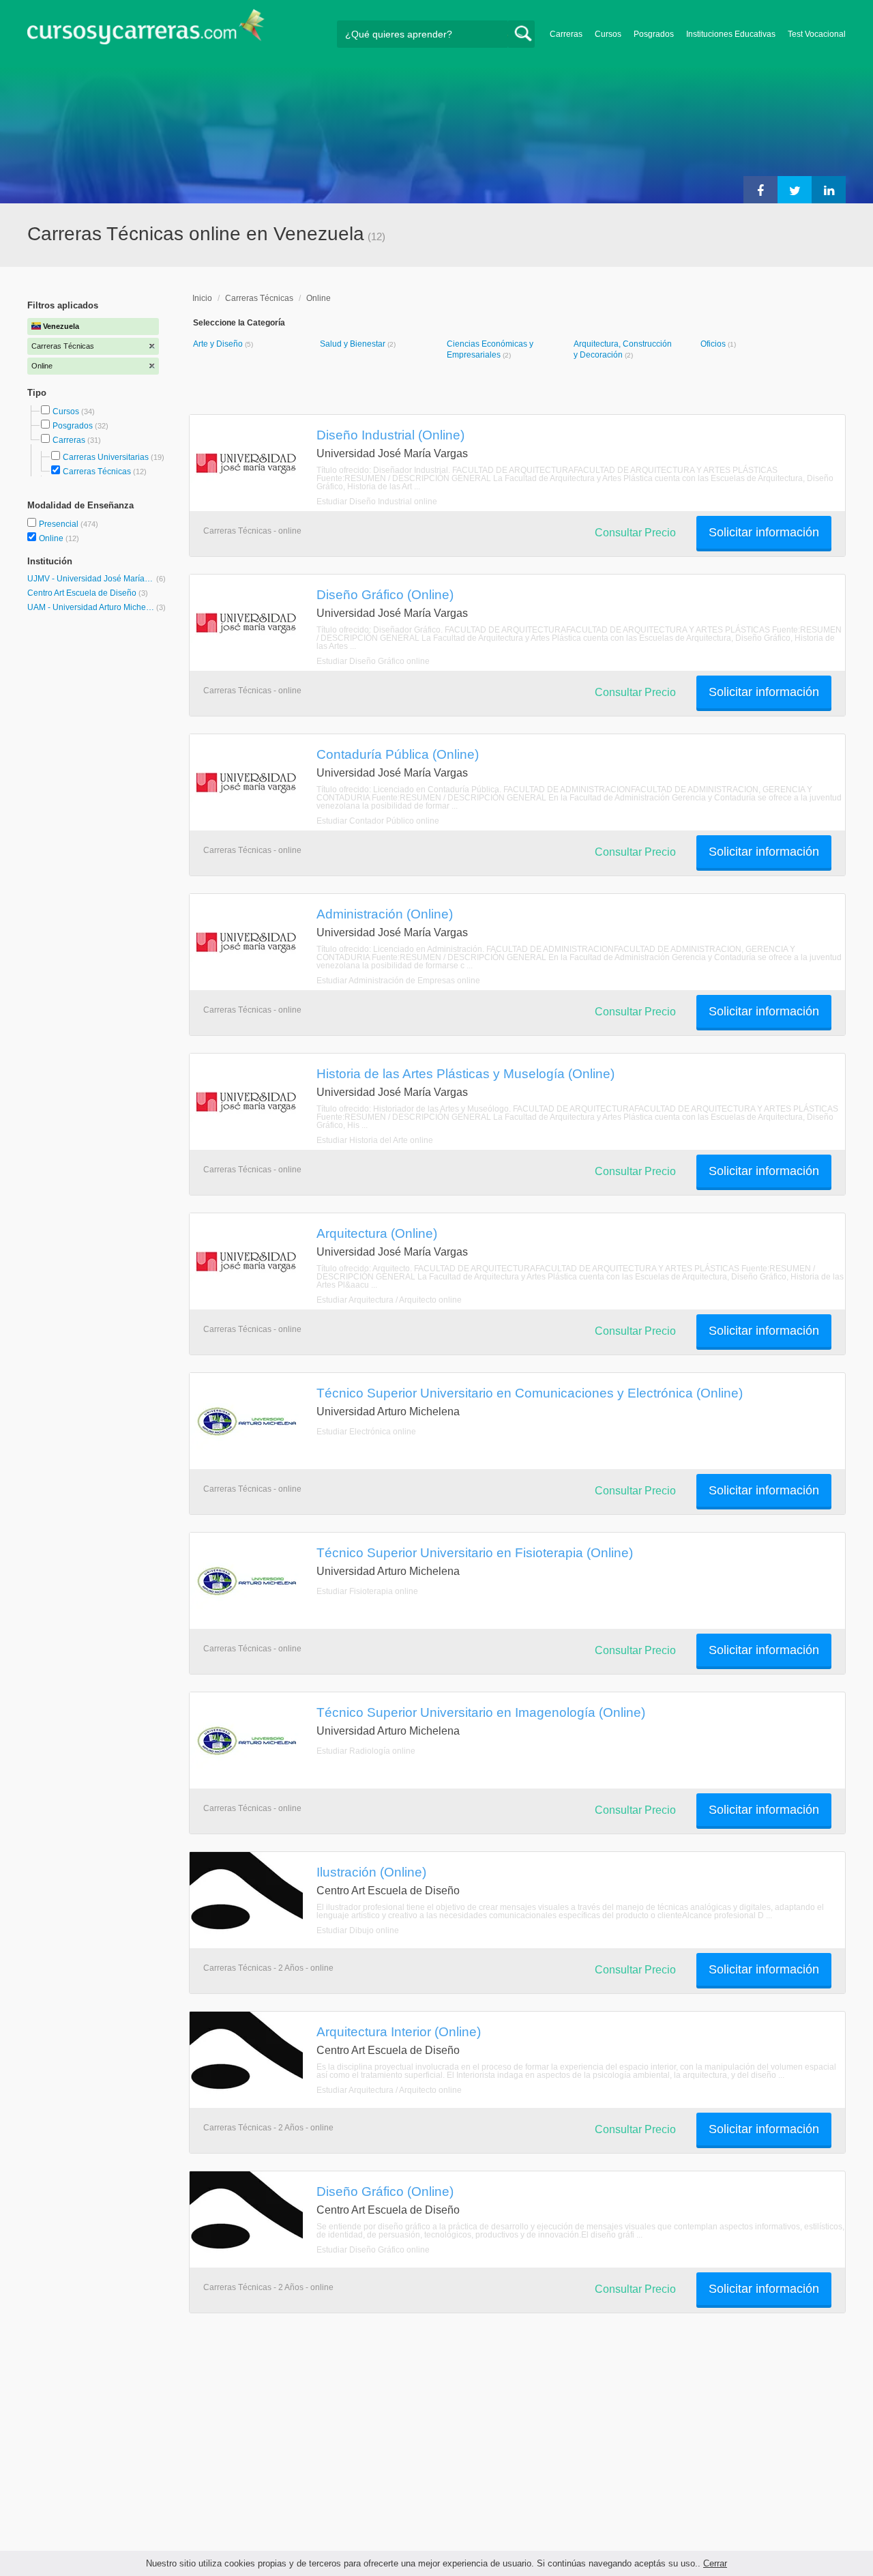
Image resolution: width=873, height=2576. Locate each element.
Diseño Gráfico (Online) (385, 594)
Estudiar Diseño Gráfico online (373, 661)
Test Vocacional (817, 34)
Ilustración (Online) (371, 1872)
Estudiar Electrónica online (366, 1432)
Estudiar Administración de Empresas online (398, 981)
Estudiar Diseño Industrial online (377, 502)
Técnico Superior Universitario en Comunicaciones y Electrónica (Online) (530, 1393)
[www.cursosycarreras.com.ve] (146, 31)
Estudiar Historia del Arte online (375, 1140)
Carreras (566, 34)
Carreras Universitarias (106, 457)
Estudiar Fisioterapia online (367, 1591)
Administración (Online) (385, 914)
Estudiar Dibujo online (358, 1930)
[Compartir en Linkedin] (829, 190)
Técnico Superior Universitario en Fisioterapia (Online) (475, 1552)
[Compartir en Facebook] (760, 190)
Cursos (608, 34)
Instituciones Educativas (731, 34)
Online (52, 538)
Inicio (202, 298)
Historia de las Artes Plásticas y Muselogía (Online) (465, 1073)
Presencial (60, 524)
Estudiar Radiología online (366, 1751)
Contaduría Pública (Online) (398, 754)
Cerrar (715, 2563)
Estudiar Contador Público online (378, 821)
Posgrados (654, 34)
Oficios (714, 344)
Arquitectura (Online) (377, 1233)
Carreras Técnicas (97, 472)
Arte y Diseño (219, 344)
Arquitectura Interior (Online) (399, 2031)
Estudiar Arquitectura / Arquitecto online (389, 1300)
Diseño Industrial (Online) (390, 435)
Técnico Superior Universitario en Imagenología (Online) (481, 1712)
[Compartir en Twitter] (795, 190)
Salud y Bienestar (354, 344)
